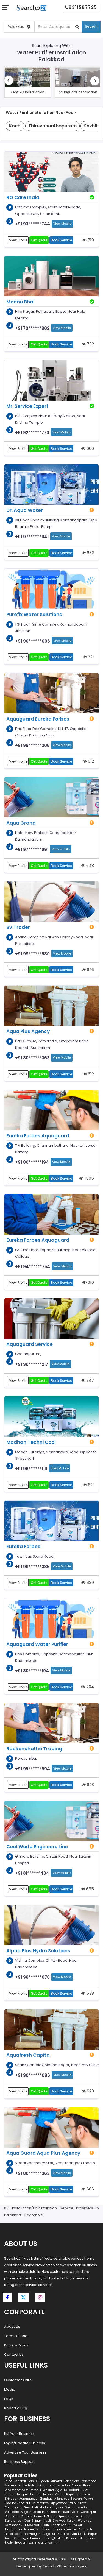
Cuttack (26, 2516)
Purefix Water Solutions (34, 615)
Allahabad (62, 2499)
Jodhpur (36, 2494)
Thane (76, 2486)
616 (90, 1282)
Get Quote (39, 240)
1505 (89, 1178)
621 (90, 1485)
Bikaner (72, 2529)
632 (90, 553)
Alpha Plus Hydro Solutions (38, 1951)
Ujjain (45, 2525)
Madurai (46, 2507)
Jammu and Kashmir (44, 2543)
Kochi (18, 2534)
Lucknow (54, 2486)
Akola (9, 2538)
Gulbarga (21, 2538)
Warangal (85, 2521)
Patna (34, 2490)
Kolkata (30, 2486)
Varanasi (83, 2494)
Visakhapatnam (17, 2490)
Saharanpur (14, 2521)
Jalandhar (40, 2512)
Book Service (61, 240)
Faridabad (71, 2490)
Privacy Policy (16, 2345)
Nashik (48, 2494)
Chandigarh (14, 2507)
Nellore (52, 2516)
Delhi (31, 2481)
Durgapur (48, 2534)
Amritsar (84, 2507)
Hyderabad (88, 2481)
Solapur (71, 2507)
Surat (84, 2490)
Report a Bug (16, 2408)
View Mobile (62, 224)
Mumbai (57, 2481)
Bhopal (87, 2486)
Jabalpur (24, 2503)
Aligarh (26, 2512)
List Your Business (19, 2434)
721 (90, 657)
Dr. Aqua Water (25, 510)
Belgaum (21, 2543)
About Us (12, 2327)
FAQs (9, 2399)
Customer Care (18, 2380)
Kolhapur (91, 2534)
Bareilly (33, 2529)
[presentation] (9, 80)
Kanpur (10, 2494)
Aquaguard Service (30, 1344)
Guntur (85, 2516)
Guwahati (31, 2507)
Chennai (20, 2481)
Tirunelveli (75, 2525)
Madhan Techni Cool (31, 1442)
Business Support (20, 2462)
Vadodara (12, 2512)
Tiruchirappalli (15, 2529)
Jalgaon (59, 2529)
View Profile (18, 240)
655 (89, 1889)
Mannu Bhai (20, 302)
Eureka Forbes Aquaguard (38, 1136)
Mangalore (87, 2538)
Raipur (74, 2503)
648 (90, 865)
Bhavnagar (32, 2534)
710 (90, 240)
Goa (27, 2521)
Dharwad (59, 2521)
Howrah (76, 2499)
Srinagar (11, 2499)
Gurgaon (43, 2481)
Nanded (77, 2534)
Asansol (39, 2516)
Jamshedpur (14, 2525)
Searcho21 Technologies (65, 2566)
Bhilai (9, 2534)
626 (90, 969)
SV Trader (18, 927)
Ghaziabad (59, 2525)
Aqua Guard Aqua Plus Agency (43, 2153)
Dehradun (12, 2516)
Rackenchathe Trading (34, 1749)
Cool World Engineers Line (37, 1847)
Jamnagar (37, 2538)
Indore (66, 2486)
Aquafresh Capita (28, 2055)
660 (90, 448)
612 (90, 761)
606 (90, 2189)
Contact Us (14, 2355)
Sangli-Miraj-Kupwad (62, 2538)
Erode (9, 2543)
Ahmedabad (14, 2486)
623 (90, 2091)
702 (90, 344)
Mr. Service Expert (27, 406)
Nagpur (23, 2494)
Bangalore (72, 2481)
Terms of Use (16, 2336)
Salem (72, 2521)
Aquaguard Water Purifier (37, 1644)
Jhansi (73, 2516)
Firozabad (32, 2525)
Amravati (85, 2529)
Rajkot (71, 2494)
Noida (75, 2512)
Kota (83, 2503)
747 (90, 1380)
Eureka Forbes (23, 1547)
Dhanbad (46, 2499)
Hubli (47, 2521)
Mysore (58, 2507)
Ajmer (62, 2516)
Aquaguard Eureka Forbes (38, 719)
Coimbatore (40, 2503)
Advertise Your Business (25, 2452)
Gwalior (10, 2503)
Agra (59, 2490)
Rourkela (63, 2534)
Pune (9, 2481)
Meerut (60, 2494)
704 (90, 1687)
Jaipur (41, 2486)
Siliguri (37, 2521)
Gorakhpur (89, 2512)
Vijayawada (59, 2503)
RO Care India (23, 197)
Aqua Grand (21, 823)
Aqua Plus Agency (28, 1031)
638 (90, 1993)
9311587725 (83, 7)
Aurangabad (28, 2499)
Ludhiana (47, 2490)
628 (90, 1784)
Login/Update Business (25, 2443)
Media (10, 2389)
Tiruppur (46, 2529)
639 (90, 1582)
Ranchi (89, 2499)
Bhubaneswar (59, 2512)
